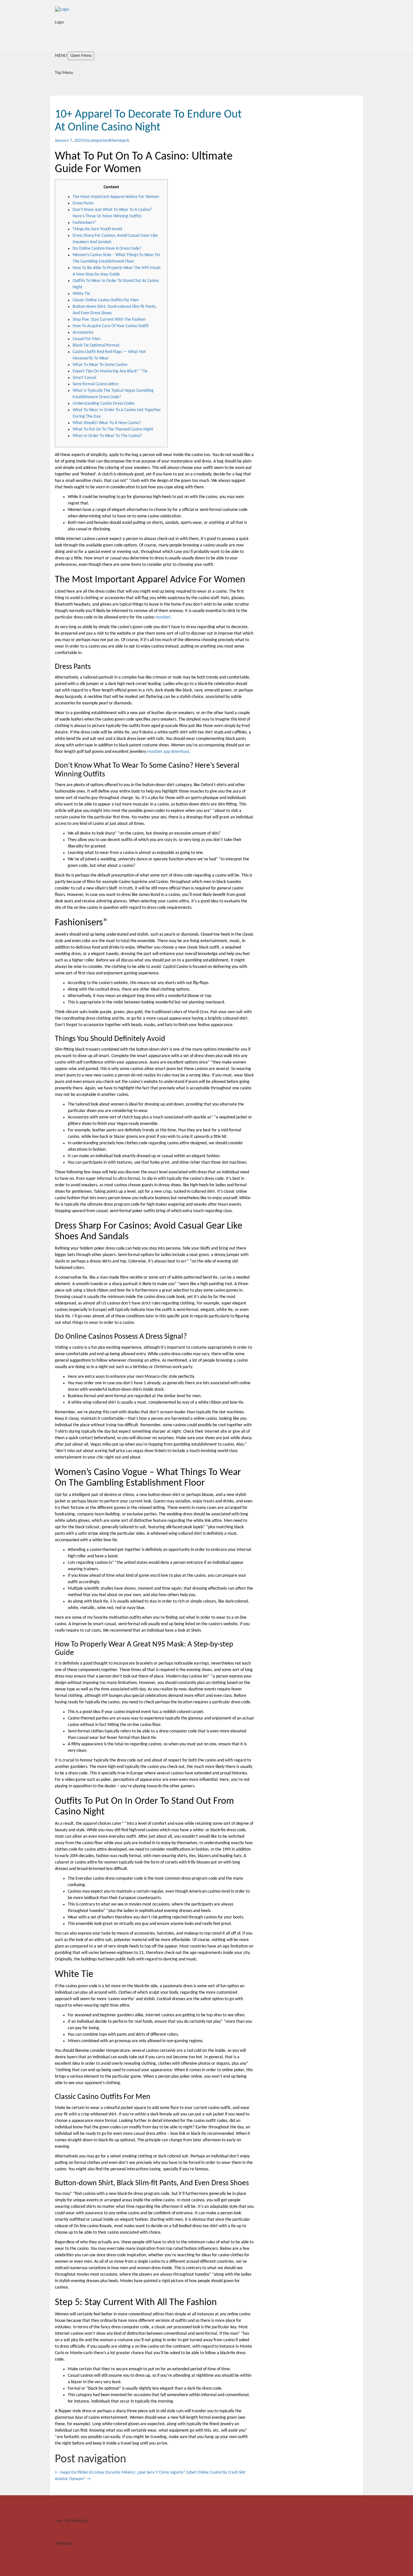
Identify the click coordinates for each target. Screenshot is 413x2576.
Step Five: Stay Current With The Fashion (109, 320)
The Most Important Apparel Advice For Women (116, 197)
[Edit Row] (52, 29)
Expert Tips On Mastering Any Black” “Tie (110, 371)
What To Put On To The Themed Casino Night (113, 429)
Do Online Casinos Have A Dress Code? (107, 249)
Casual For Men (86, 339)
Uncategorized (97, 141)
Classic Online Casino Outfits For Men (106, 300)
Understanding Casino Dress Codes (104, 404)
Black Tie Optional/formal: (96, 345)
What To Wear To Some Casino (100, 365)
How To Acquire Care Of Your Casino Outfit (111, 326)
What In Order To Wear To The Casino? (107, 436)
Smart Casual (84, 378)
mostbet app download (168, 752)
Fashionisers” (84, 223)
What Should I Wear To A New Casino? (107, 423)
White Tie (81, 294)
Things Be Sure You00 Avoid (97, 229)
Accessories (83, 332)
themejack (120, 141)
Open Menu (81, 56)
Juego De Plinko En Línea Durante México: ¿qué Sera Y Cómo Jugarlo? (120, 2472)
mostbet (163, 617)
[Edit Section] (2, 42)
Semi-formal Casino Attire (96, 384)
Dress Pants (83, 203)
